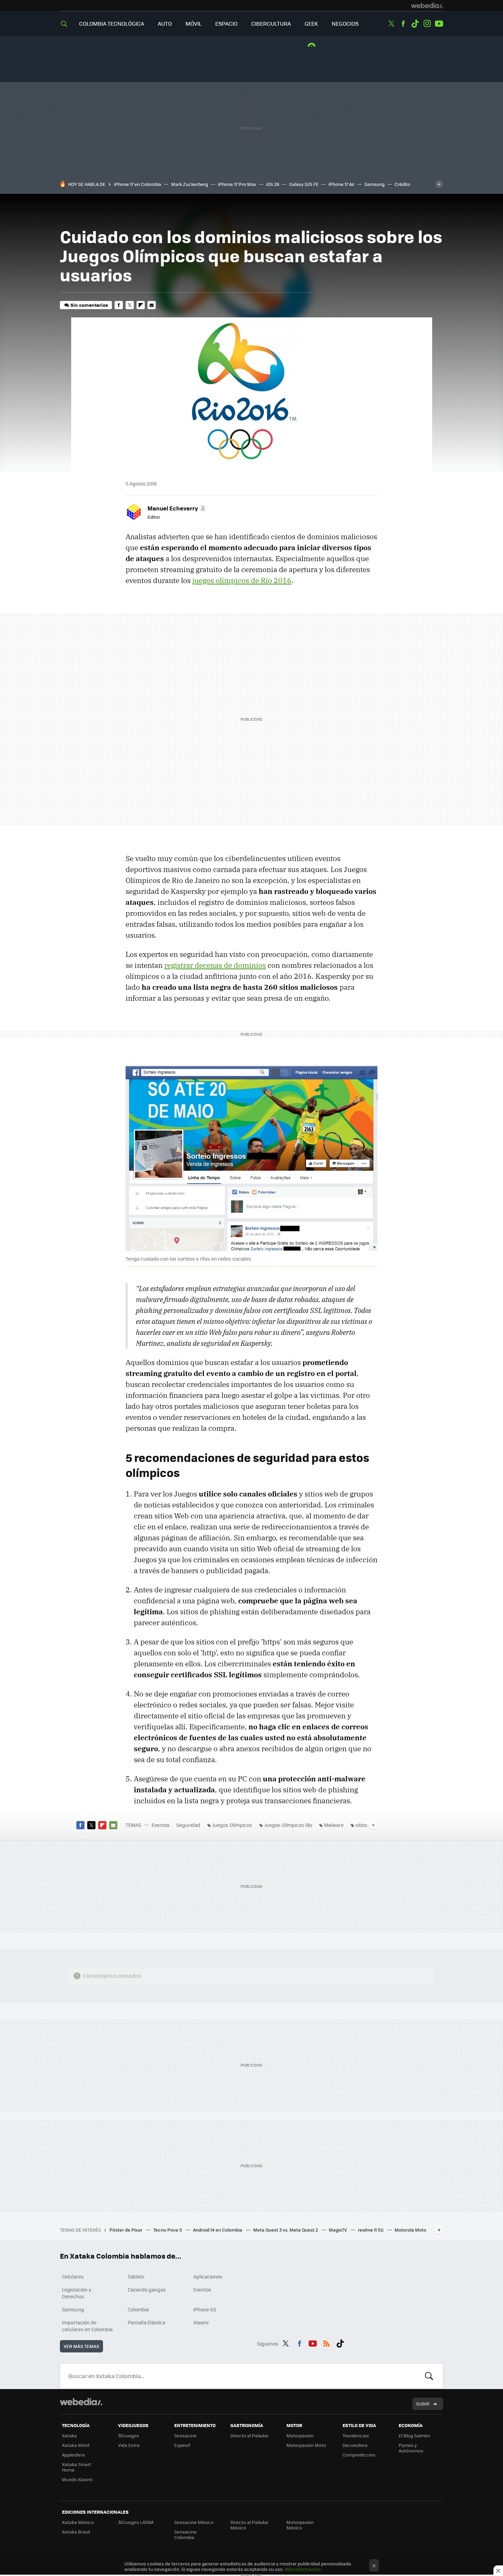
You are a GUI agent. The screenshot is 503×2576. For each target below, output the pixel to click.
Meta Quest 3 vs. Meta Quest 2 (286, 2230)
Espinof (182, 2445)
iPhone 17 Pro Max (237, 184)
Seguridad (188, 1825)
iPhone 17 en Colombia (138, 184)
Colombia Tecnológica (112, 23)
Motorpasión (300, 2435)
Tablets (136, 2276)
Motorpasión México (300, 2525)
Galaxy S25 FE (304, 184)
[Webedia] (427, 5)
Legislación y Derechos (77, 2293)
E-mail (152, 305)
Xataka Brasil (76, 2532)
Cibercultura (271, 23)
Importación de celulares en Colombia (87, 2326)
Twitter (391, 24)
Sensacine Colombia (185, 2534)
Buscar (429, 2376)
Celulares (73, 2276)
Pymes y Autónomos (411, 2448)
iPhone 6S (205, 2309)
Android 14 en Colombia (218, 2230)
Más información (303, 2569)
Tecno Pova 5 (168, 2230)
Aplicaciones (208, 2276)
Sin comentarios (89, 305)
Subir (423, 2404)
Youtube (439, 24)
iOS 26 (273, 184)
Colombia (138, 2309)
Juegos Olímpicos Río (288, 1825)
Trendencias (356, 2435)
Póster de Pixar (126, 2230)
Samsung (375, 184)
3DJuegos (128, 2435)
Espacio (226, 23)
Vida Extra (129, 2445)
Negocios (345, 23)
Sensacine (185, 2435)
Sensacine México (194, 2522)
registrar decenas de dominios (215, 965)
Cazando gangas (147, 2289)
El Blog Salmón (414, 2435)
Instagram (427, 24)
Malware (334, 1825)
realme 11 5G (371, 2230)
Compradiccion (359, 2455)
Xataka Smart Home (76, 2467)
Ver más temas (81, 2346)
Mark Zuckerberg (190, 184)
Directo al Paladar (249, 2435)
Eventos (161, 1825)
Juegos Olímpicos (232, 1825)
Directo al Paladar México (249, 2525)
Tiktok (415, 24)
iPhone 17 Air (341, 184)
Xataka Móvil (76, 2445)
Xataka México (78, 2522)
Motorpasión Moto (306, 2445)
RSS (326, 2343)
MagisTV (338, 2230)
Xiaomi (201, 2322)
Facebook (403, 24)
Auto (165, 23)
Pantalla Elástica (146, 2322)
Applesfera (73, 2455)
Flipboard (141, 305)
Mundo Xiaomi (77, 2479)
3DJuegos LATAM (136, 2522)
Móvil (194, 23)
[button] (176, 508)
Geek (311, 23)
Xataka (69, 2435)
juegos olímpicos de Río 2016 (242, 580)
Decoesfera (355, 2445)
